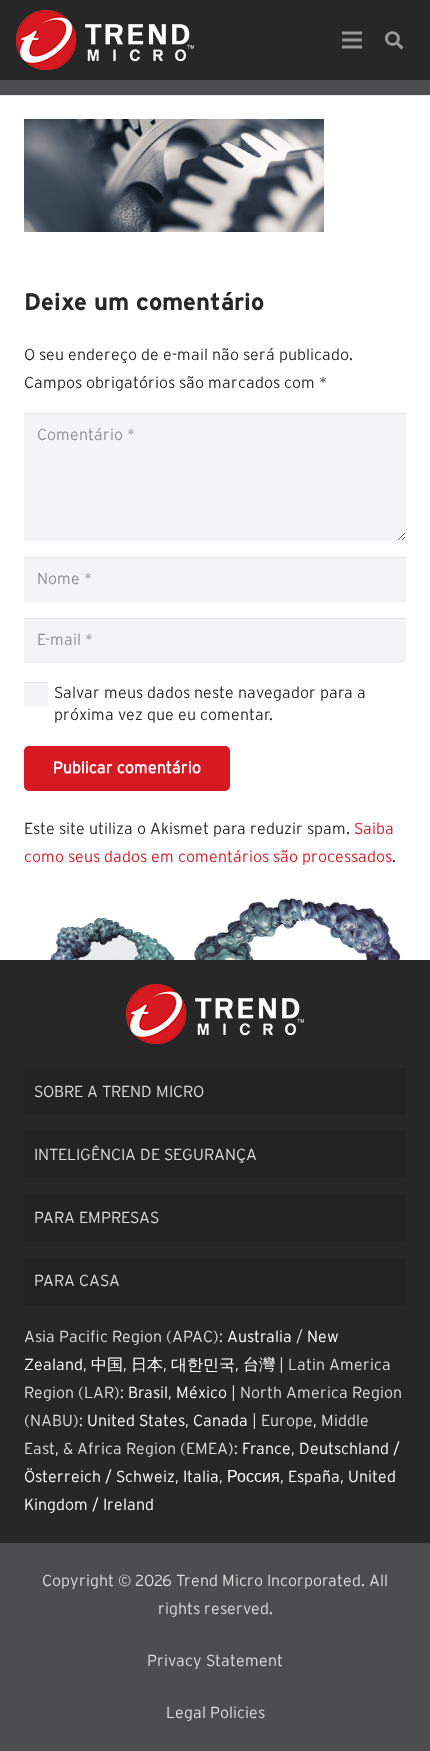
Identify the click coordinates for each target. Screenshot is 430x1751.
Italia (201, 1477)
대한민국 (203, 1365)
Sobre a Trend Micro (119, 1092)
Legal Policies (215, 1713)
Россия (253, 1477)
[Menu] (352, 40)
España (314, 1477)
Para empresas (96, 1218)
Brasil (148, 1393)
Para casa (77, 1281)
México (201, 1393)
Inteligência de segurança (145, 1155)
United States (136, 1421)
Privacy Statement (215, 1661)
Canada (220, 1421)
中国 (107, 1365)
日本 (147, 1365)
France (266, 1449)
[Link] (105, 40)
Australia (259, 1337)
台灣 (259, 1365)
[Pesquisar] (394, 40)
